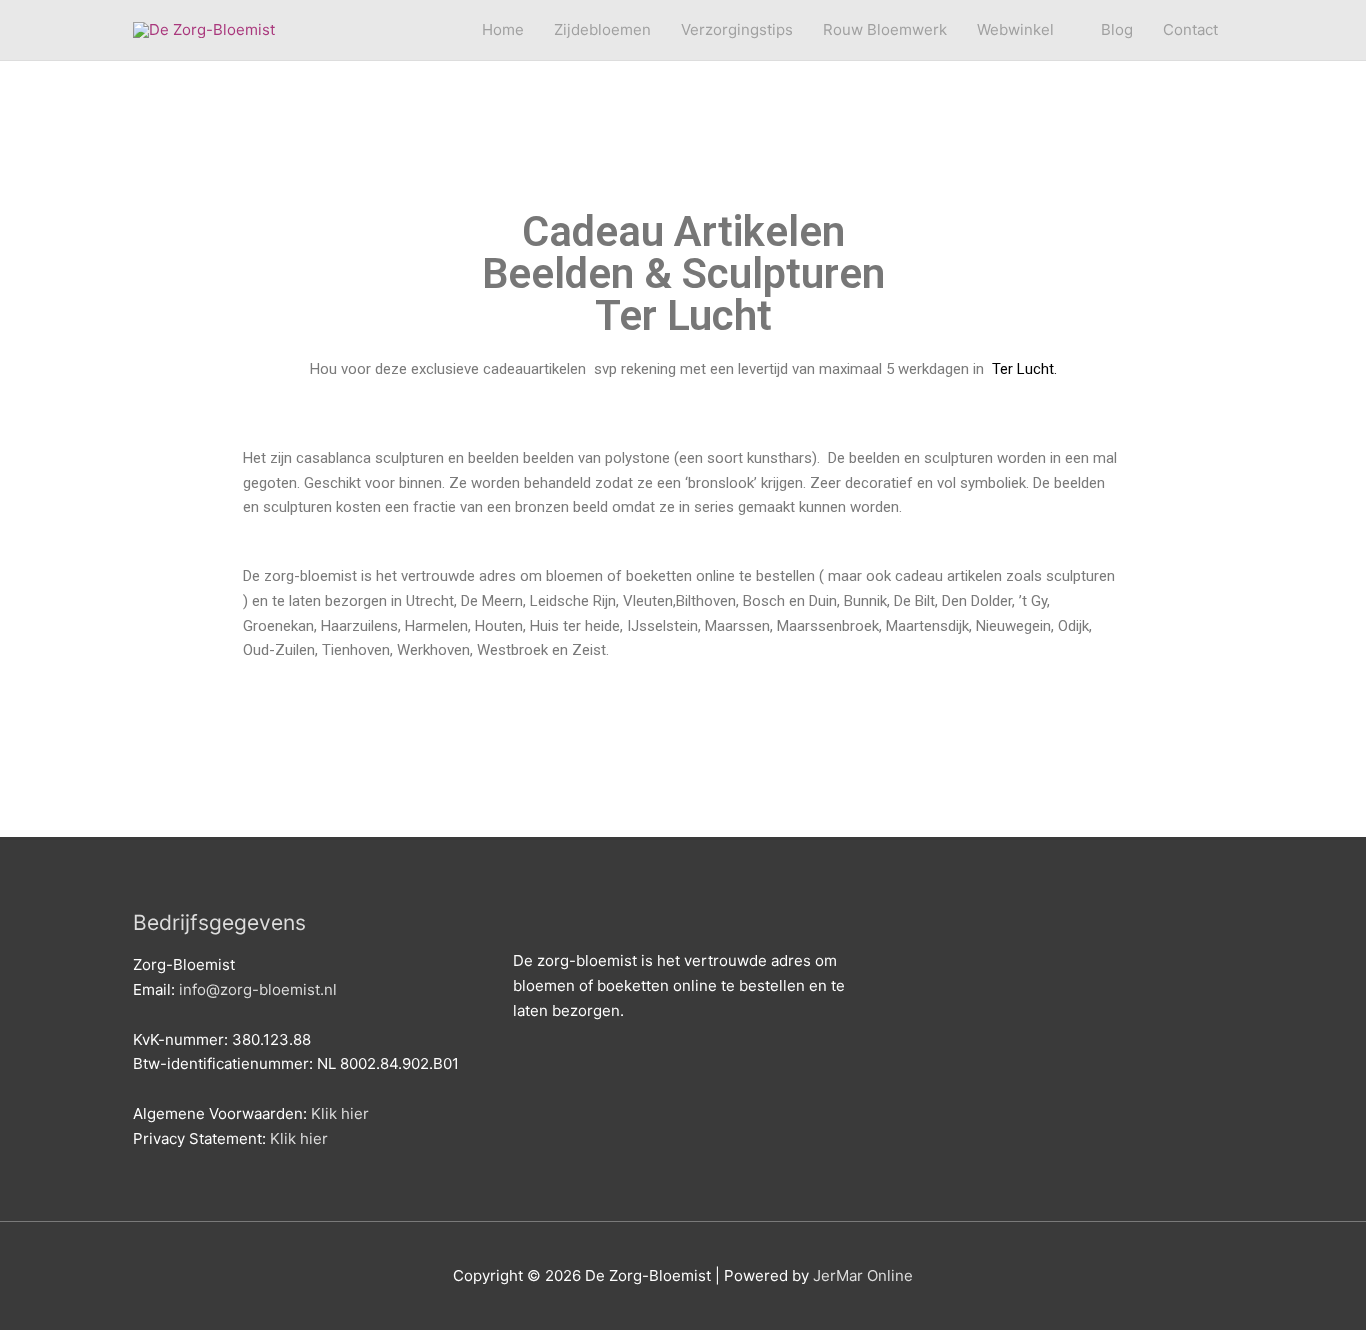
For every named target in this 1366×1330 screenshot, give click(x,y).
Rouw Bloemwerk (885, 29)
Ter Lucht (1021, 369)
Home (503, 29)
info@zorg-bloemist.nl (258, 989)
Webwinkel (1015, 29)
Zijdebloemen (602, 29)
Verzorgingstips (737, 29)
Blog (1117, 29)
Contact (1190, 29)
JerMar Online (863, 1275)
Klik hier (340, 1113)
